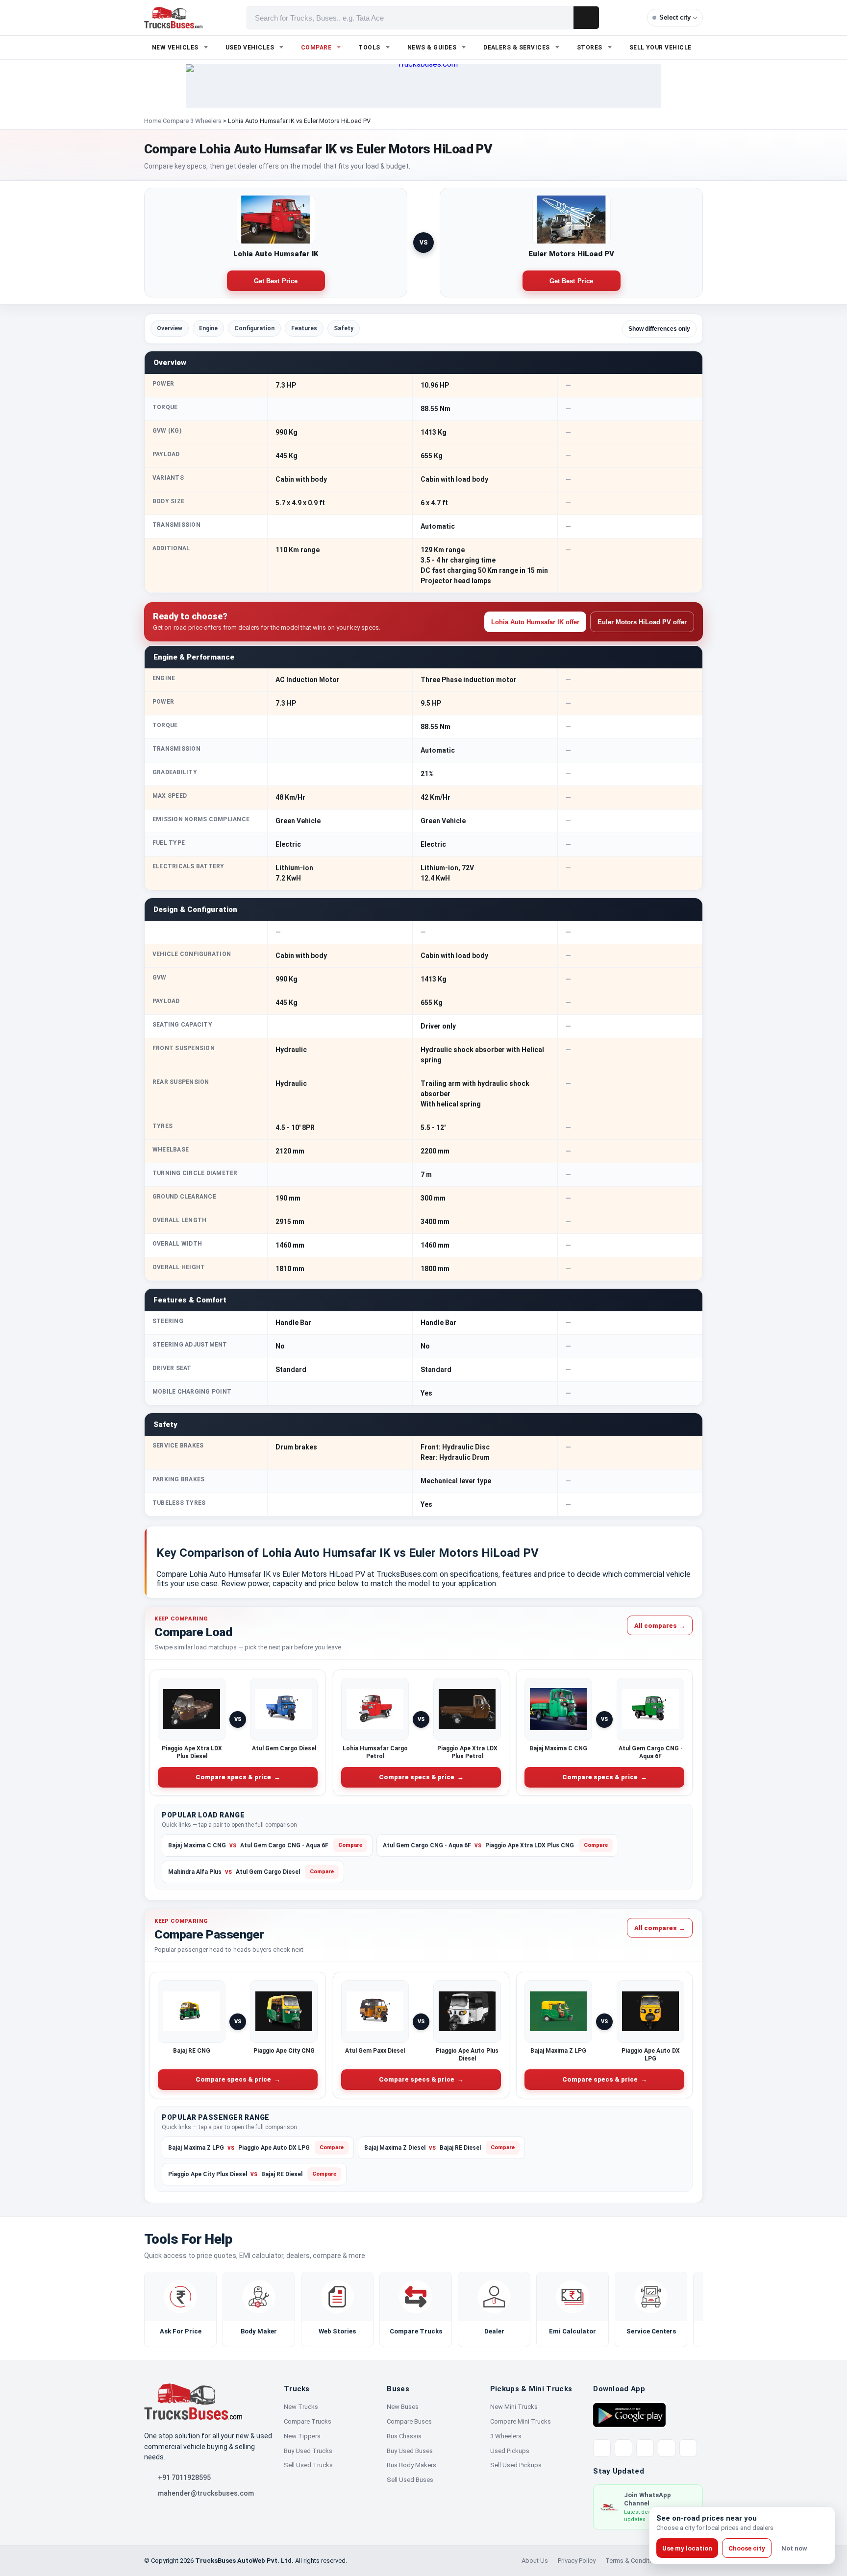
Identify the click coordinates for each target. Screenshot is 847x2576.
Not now (794, 2548)
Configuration (254, 328)
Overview (170, 328)
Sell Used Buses (410, 2480)
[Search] (586, 18)
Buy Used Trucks (308, 2451)
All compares (660, 1625)
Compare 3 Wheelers (192, 121)
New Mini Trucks (514, 2407)
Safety (344, 328)
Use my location (687, 2548)
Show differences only (659, 329)
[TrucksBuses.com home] (173, 18)
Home (153, 121)
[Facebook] (623, 2448)
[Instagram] (667, 2448)
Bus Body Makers (411, 2465)
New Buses (403, 2407)
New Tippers (302, 2436)
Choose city (747, 2548)
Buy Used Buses (410, 2451)
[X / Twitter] (602, 2448)
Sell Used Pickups (516, 2465)
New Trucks (301, 2407)
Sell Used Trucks (308, 2465)
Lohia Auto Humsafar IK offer (535, 622)
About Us (535, 2561)
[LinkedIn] (688, 2448)
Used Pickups (510, 2451)
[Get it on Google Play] (629, 2414)
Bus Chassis (404, 2436)
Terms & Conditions (634, 2561)
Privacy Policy (577, 2561)
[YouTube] (645, 2448)
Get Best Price (276, 281)
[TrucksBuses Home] (193, 2402)
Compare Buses (409, 2421)
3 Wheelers (506, 2436)
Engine (208, 328)
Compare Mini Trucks (521, 2421)
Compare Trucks (308, 2421)
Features (304, 328)
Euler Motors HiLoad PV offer (642, 622)
